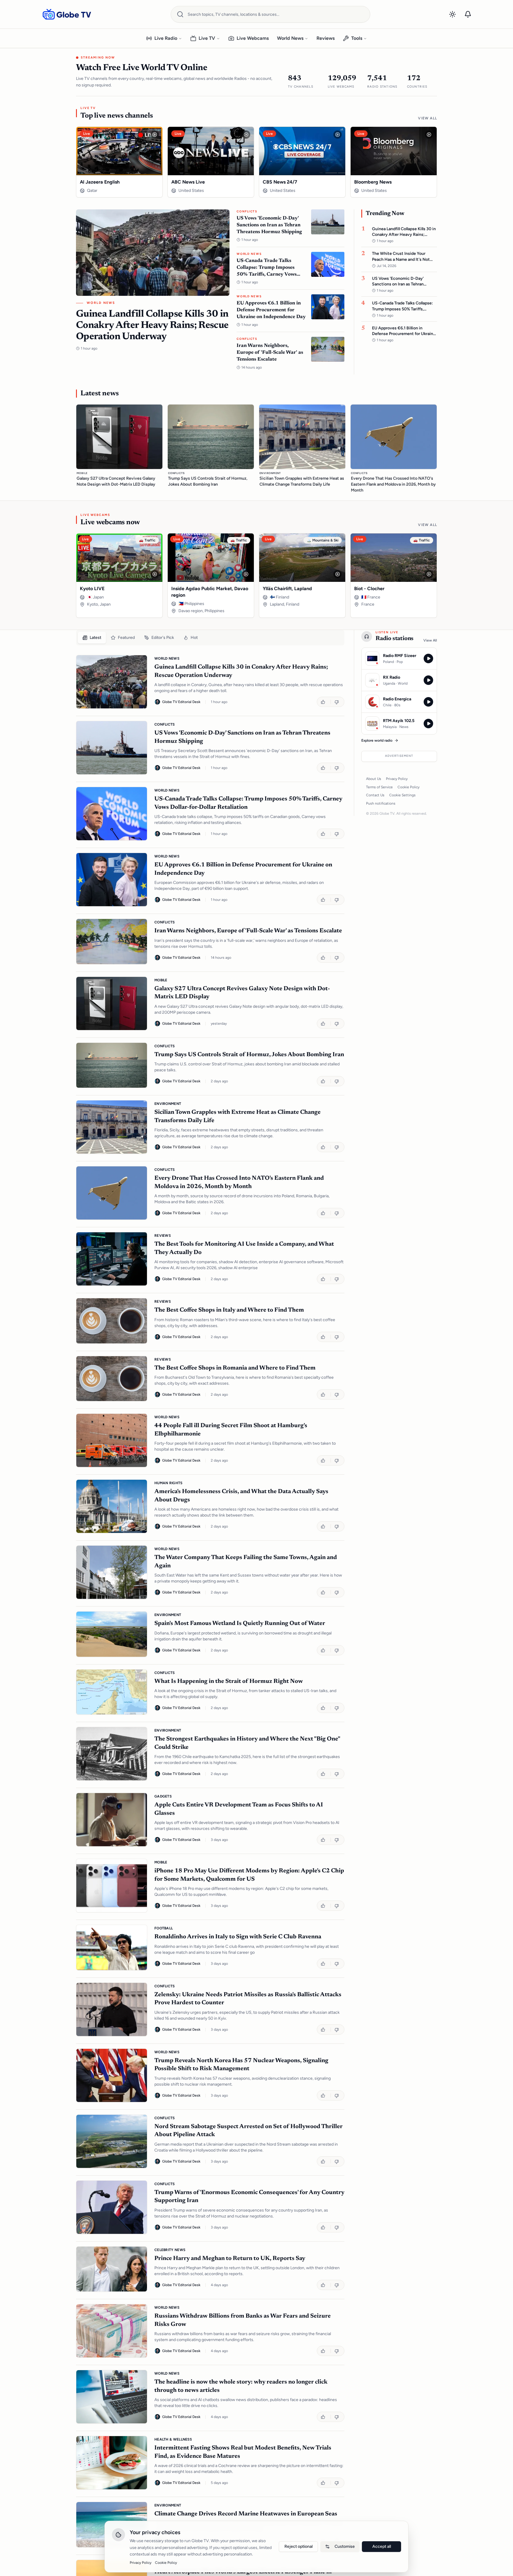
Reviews (326, 38)
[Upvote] (324, 702)
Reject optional (299, 2546)
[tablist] (210, 638)
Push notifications (381, 803)
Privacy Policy (397, 779)
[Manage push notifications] (468, 14)
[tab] (92, 638)
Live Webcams (253, 38)
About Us (374, 779)
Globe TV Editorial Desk (181, 702)
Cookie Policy (408, 787)
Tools (357, 38)
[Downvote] (337, 702)
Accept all (382, 2546)
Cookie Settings (402, 795)
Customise (345, 2546)
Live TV (207, 38)
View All (427, 118)
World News (290, 38)
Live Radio (166, 38)
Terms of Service (379, 787)
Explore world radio (377, 740)
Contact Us (375, 795)
